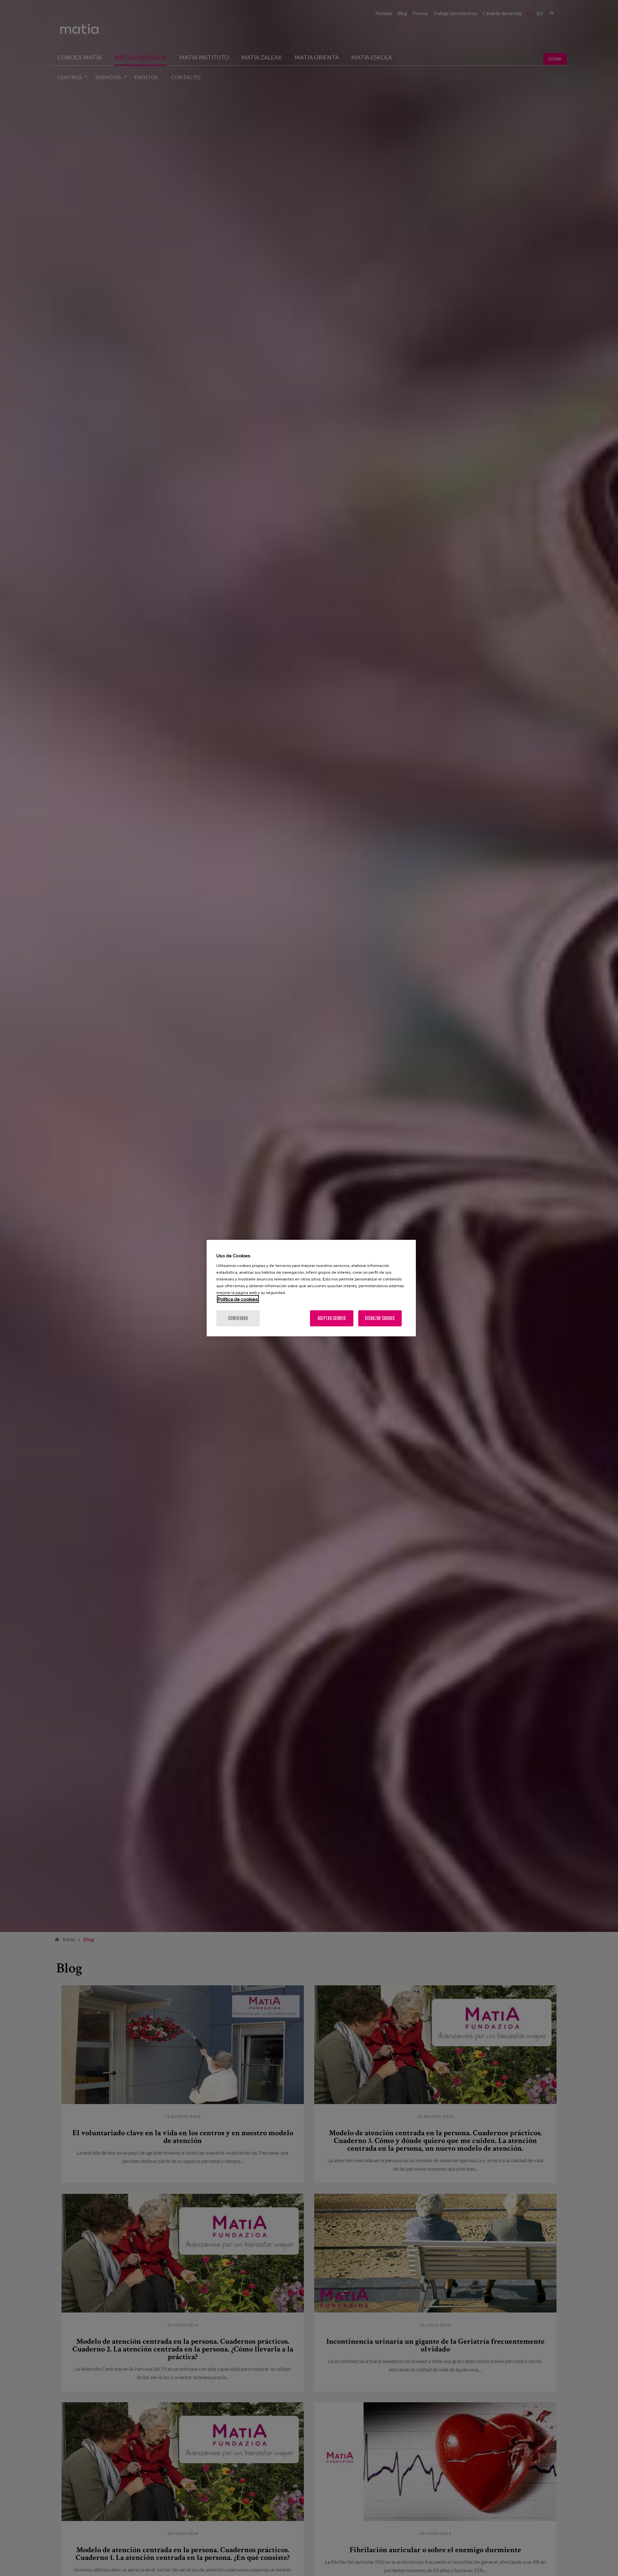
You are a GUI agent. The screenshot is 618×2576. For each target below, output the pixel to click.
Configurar (238, 1318)
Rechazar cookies (380, 1318)
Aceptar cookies (332, 1318)
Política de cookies (238, 1299)
